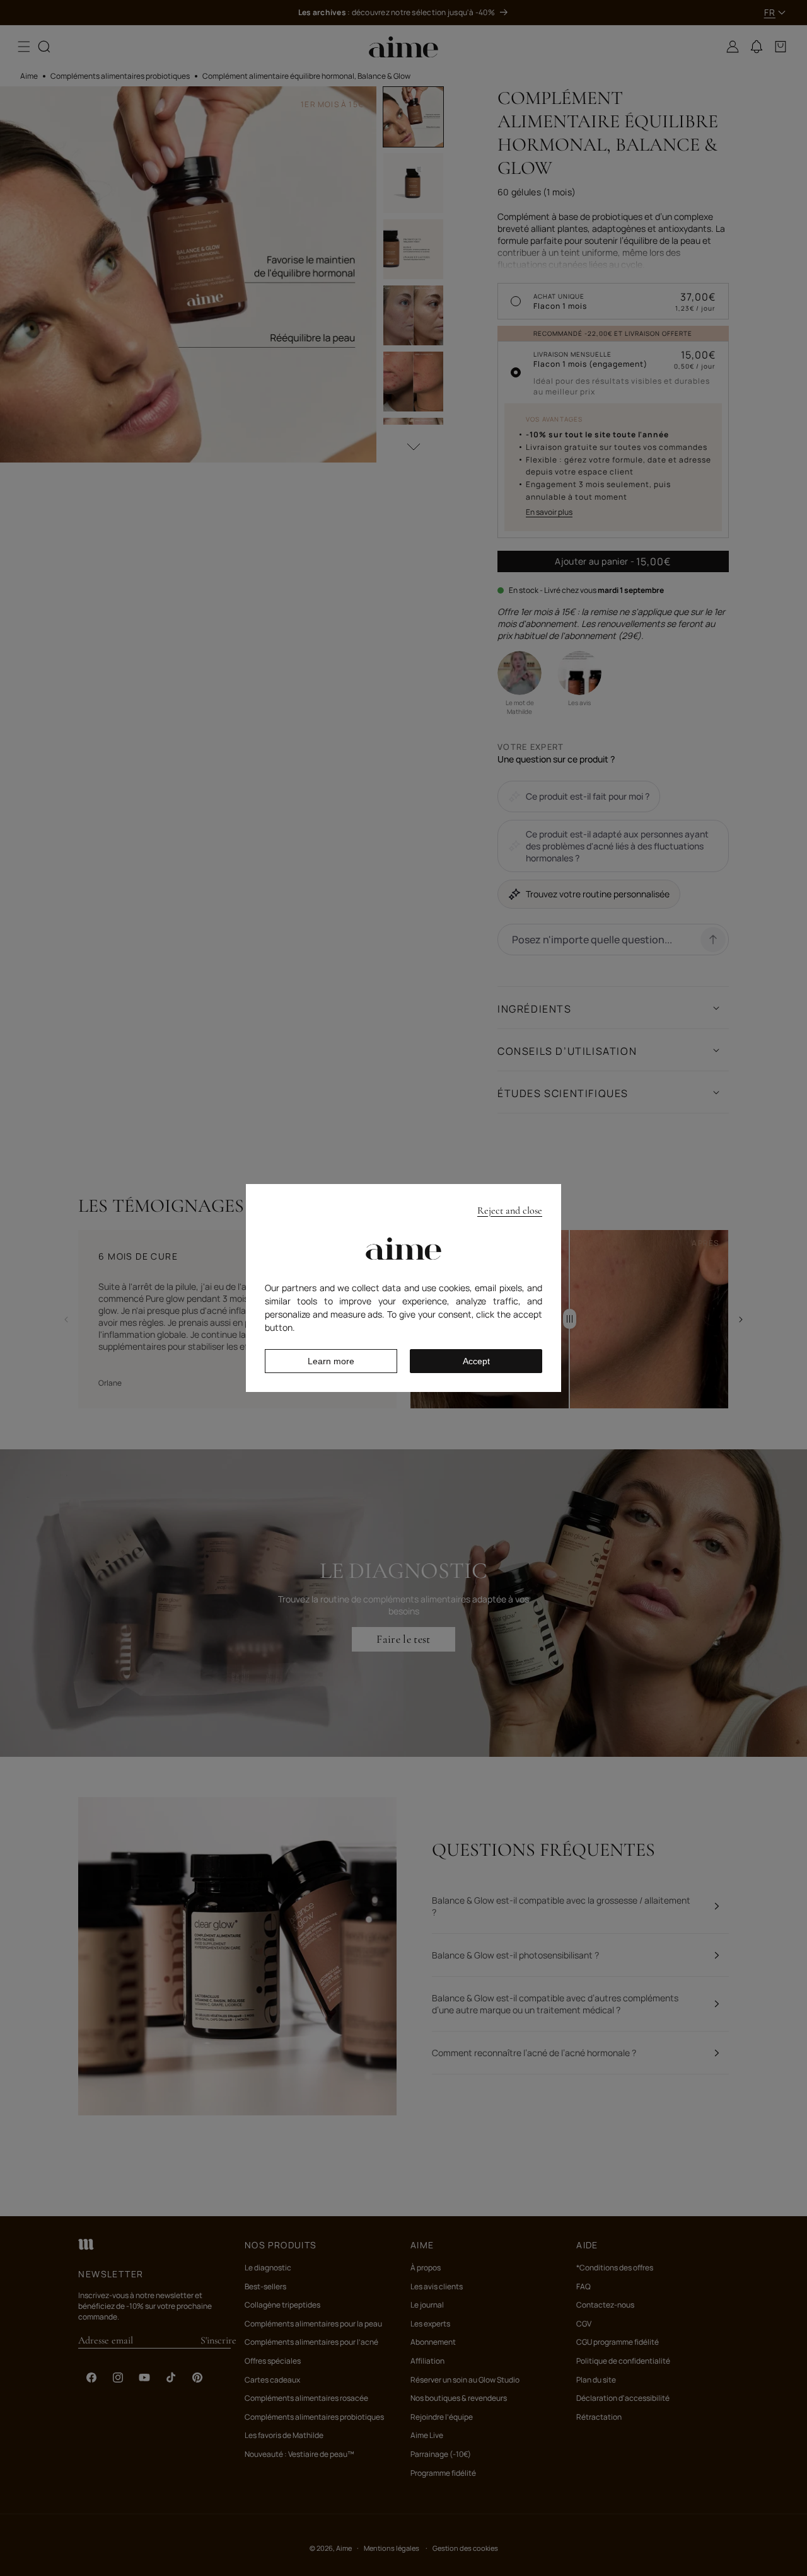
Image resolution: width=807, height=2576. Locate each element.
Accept (476, 1361)
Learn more (331, 1361)
